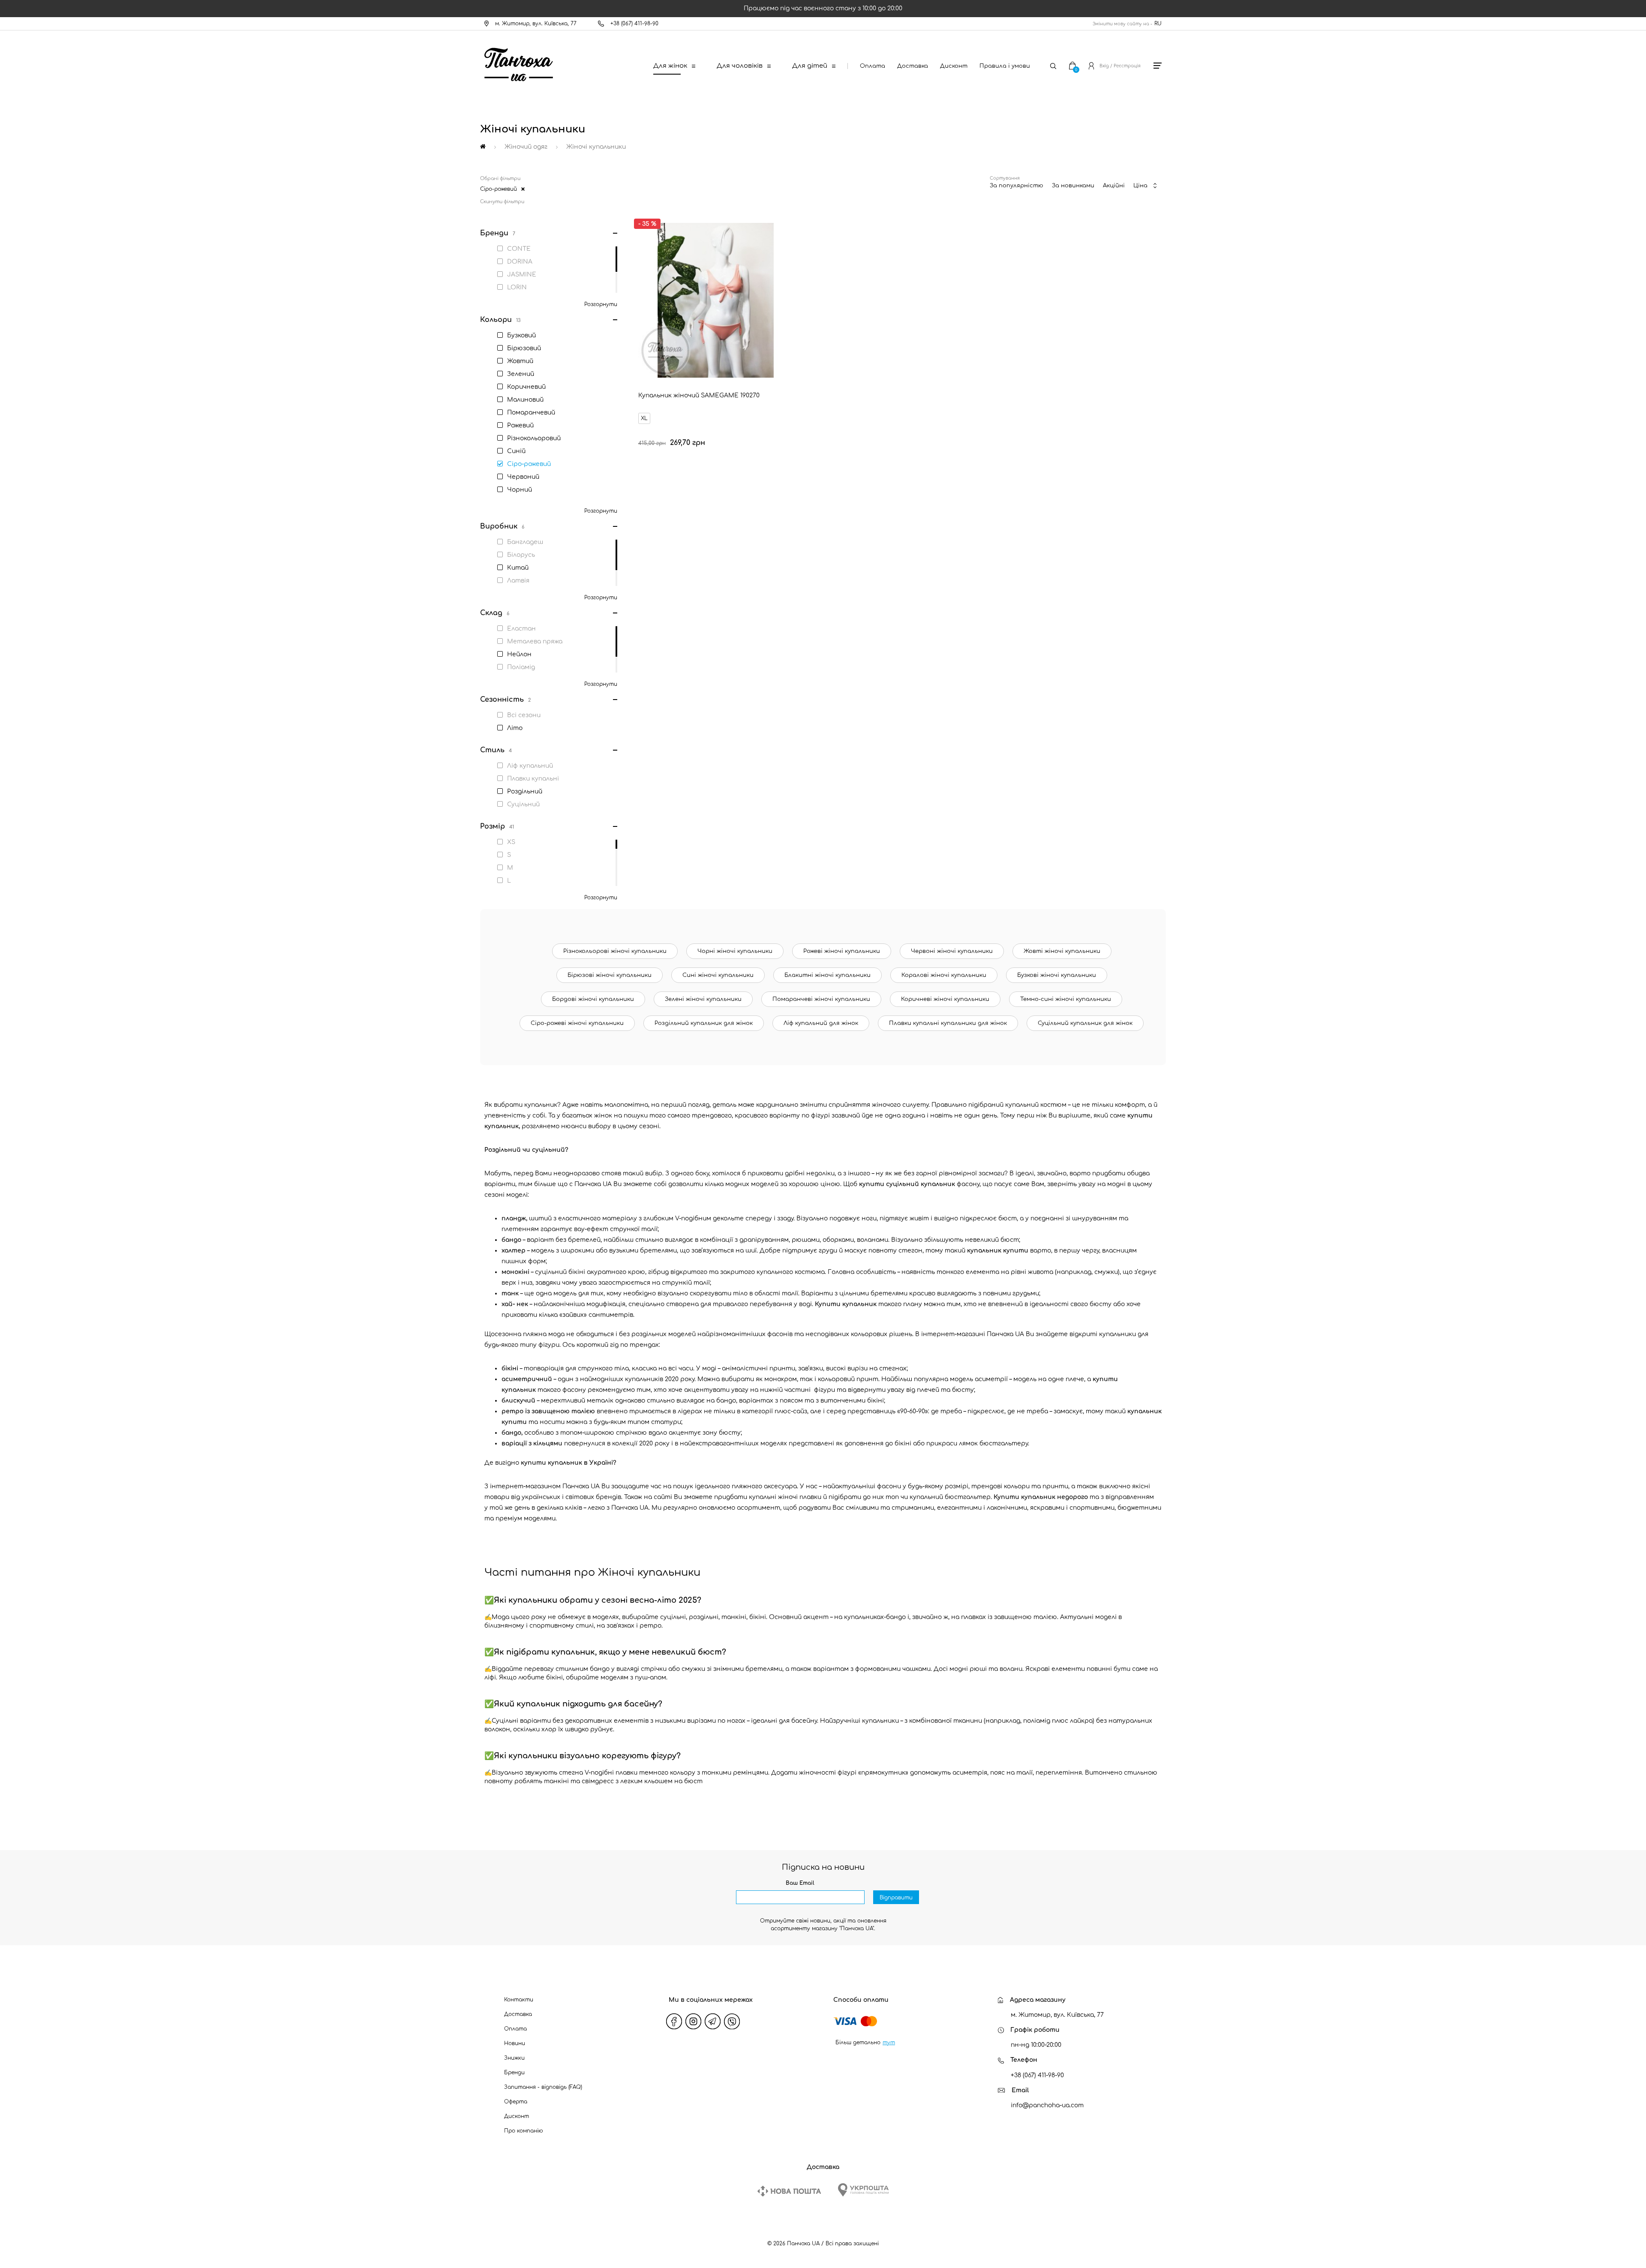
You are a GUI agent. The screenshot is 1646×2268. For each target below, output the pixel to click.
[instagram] (694, 2022)
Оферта (516, 2102)
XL (644, 418)
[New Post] (789, 2191)
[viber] (732, 2022)
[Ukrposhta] (863, 2190)
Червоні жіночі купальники (952, 951)
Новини (515, 2043)
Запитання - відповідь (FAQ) (543, 2087)
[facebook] (674, 2022)
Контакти (519, 2000)
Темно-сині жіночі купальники (1066, 999)
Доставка (913, 66)
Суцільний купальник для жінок (1085, 1023)
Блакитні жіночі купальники (828, 975)
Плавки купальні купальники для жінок (948, 1023)
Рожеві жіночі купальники (842, 951)
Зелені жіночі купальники (703, 999)
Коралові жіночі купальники (944, 975)
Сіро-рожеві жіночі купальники (577, 1023)
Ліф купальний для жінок (821, 1023)
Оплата (873, 66)
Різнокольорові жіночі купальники (615, 951)
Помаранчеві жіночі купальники (821, 999)
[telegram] (713, 2022)
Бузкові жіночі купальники (1057, 975)
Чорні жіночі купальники (735, 951)
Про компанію (524, 2131)
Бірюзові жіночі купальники (610, 975)
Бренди (514, 2073)
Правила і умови (1005, 66)
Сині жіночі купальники (718, 975)
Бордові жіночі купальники (593, 999)
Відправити (896, 1898)
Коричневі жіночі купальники (945, 999)
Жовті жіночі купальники (1062, 951)
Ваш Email (800, 1883)
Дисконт (954, 66)
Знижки (514, 2058)
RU (1158, 24)
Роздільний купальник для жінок (704, 1023)
